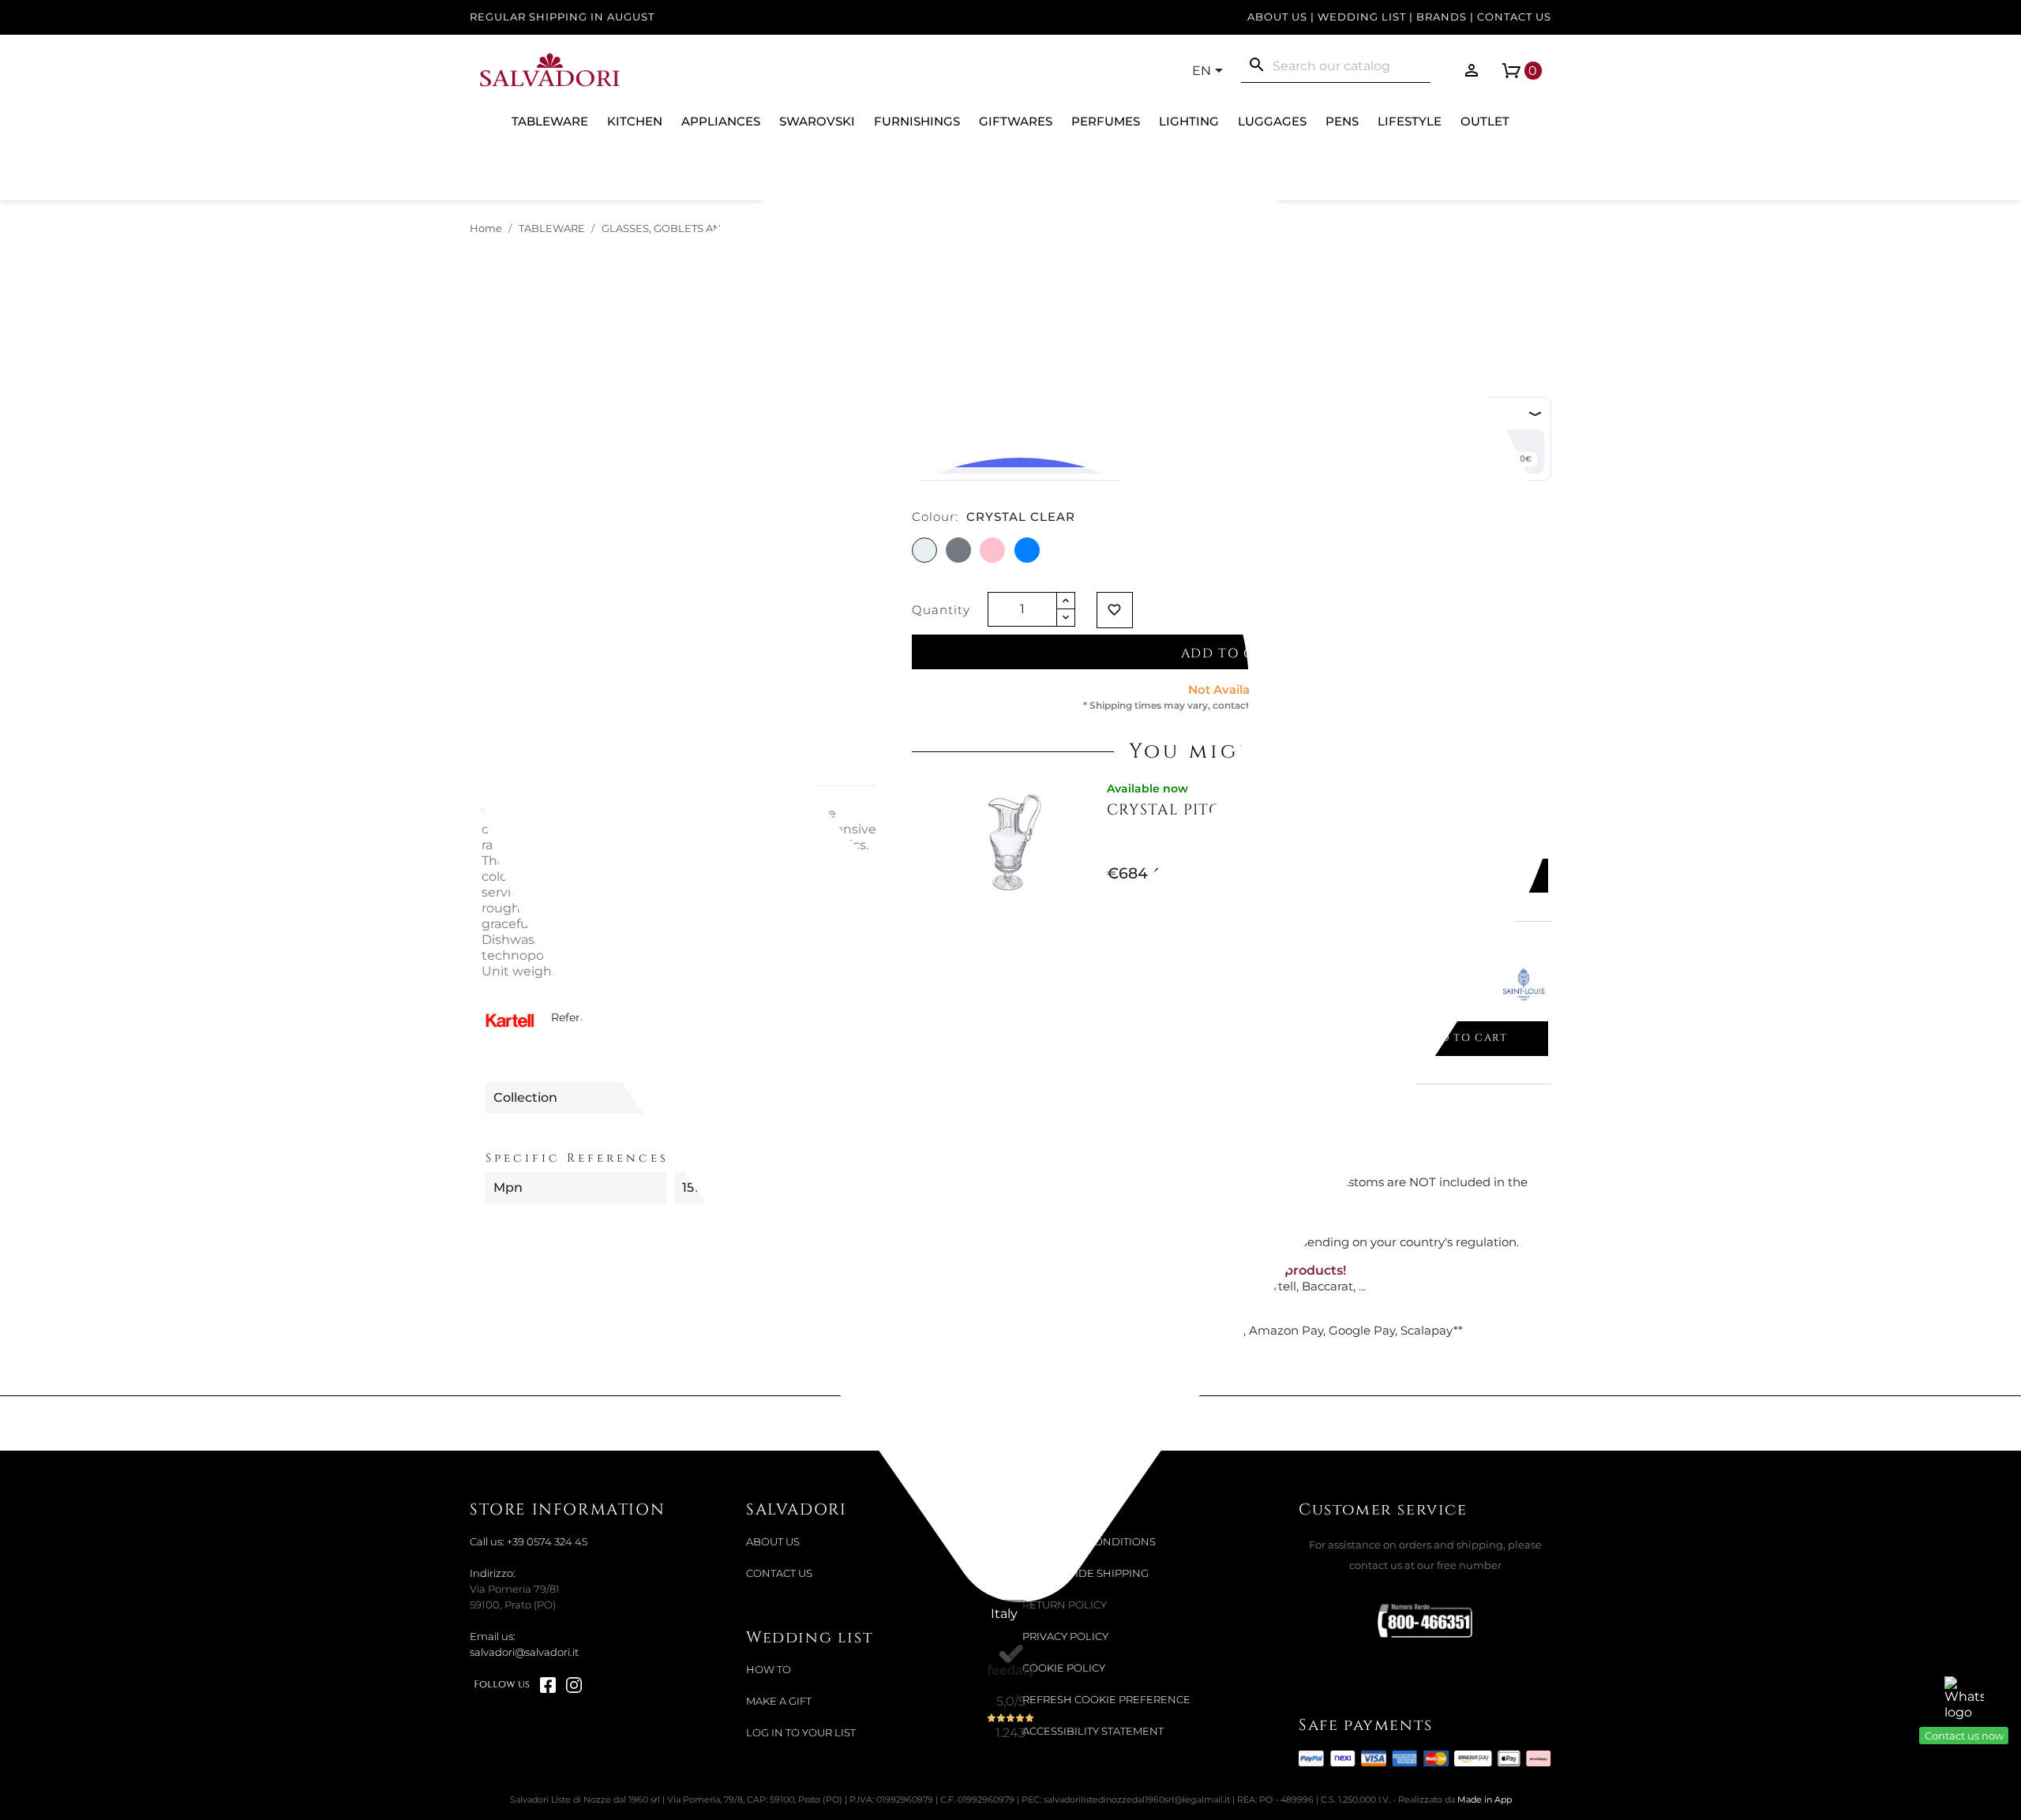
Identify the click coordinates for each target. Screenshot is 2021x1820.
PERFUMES (1106, 121)
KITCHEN (635, 121)
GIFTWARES (1016, 121)
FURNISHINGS (917, 121)
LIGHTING (1189, 121)
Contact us (1514, 17)
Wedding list (1362, 17)
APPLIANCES (721, 121)
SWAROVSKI (817, 121)
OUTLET (1485, 121)
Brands (1442, 17)
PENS (1342, 121)
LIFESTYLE (1410, 121)
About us (1277, 17)
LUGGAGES (1272, 121)
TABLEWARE (550, 121)
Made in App (1485, 1799)
